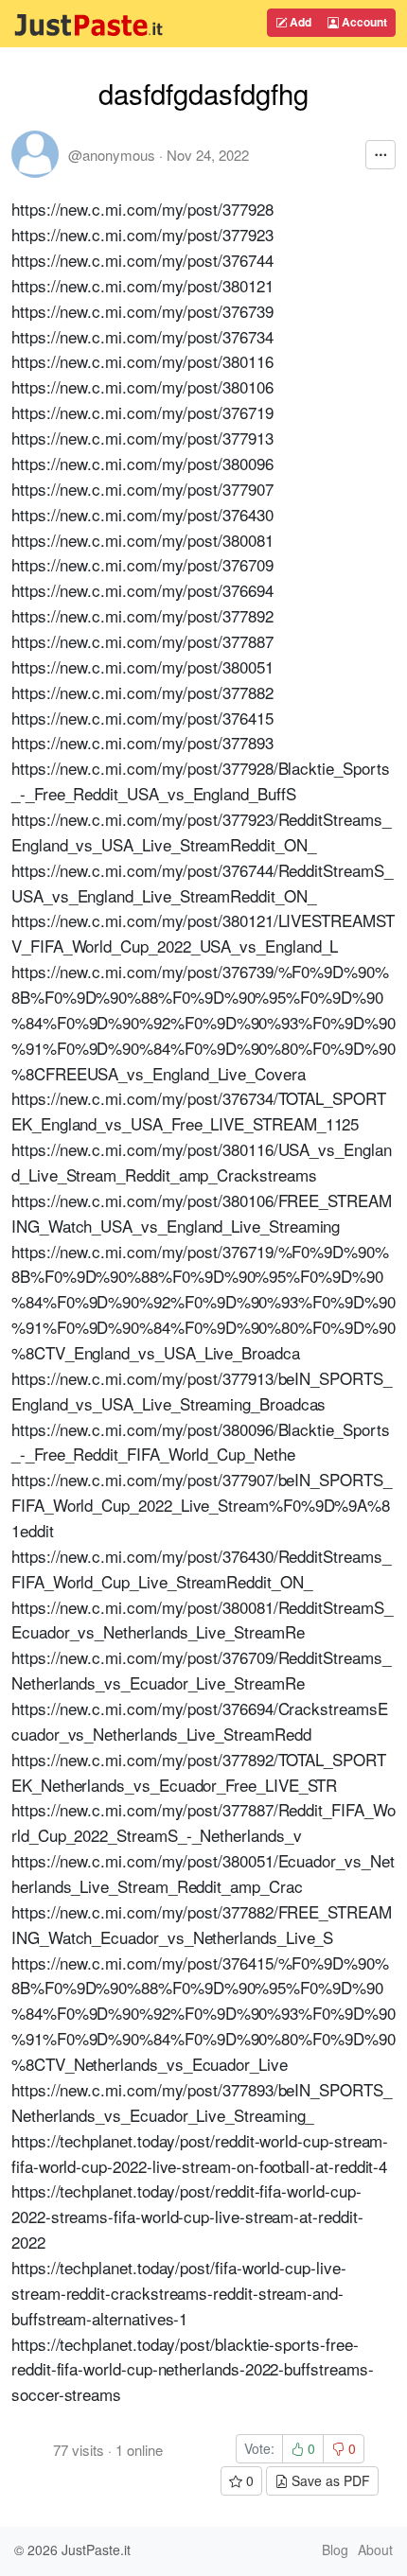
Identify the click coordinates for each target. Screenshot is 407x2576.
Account (363, 22)
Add (299, 22)
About (375, 2550)
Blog (335, 2550)
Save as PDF (329, 2480)
